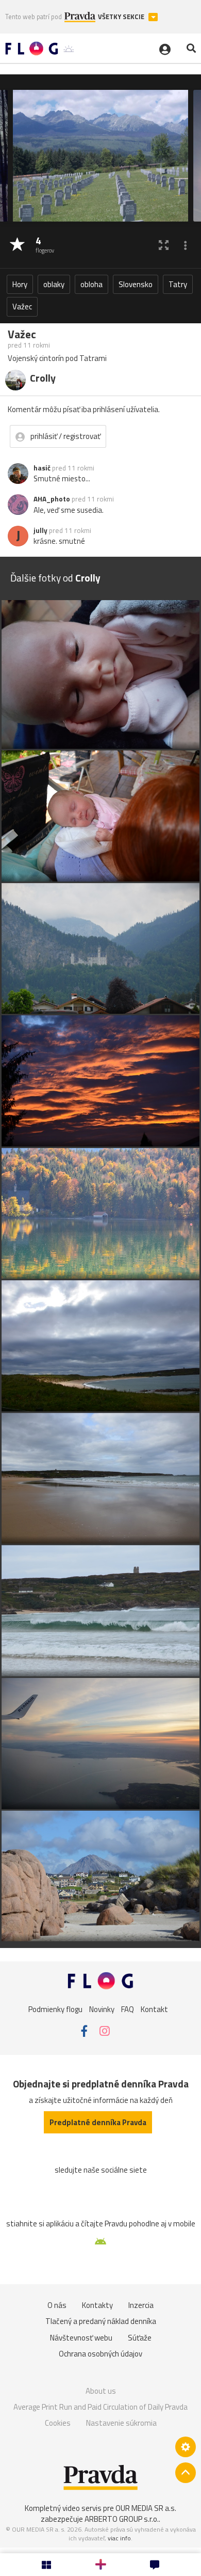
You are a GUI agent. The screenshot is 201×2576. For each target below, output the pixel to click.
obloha (91, 284)
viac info (119, 2538)
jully (40, 530)
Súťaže (140, 2338)
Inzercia (141, 2305)
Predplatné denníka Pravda (98, 2122)
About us (101, 2391)
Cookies (58, 2423)
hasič (42, 468)
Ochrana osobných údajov (100, 2354)
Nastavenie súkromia (121, 2423)
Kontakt (154, 2009)
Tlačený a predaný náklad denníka (101, 2321)
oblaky (54, 284)
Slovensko (136, 284)
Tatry (178, 284)
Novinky (102, 2009)
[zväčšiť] (164, 245)
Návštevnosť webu (81, 2338)
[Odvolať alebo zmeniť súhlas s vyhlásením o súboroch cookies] (186, 2447)
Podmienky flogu (55, 2009)
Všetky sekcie (122, 17)
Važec (22, 307)
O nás (57, 2305)
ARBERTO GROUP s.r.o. (122, 2519)
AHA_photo (52, 499)
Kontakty (97, 2305)
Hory (20, 284)
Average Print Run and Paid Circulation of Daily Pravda (100, 2407)
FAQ (128, 2009)
